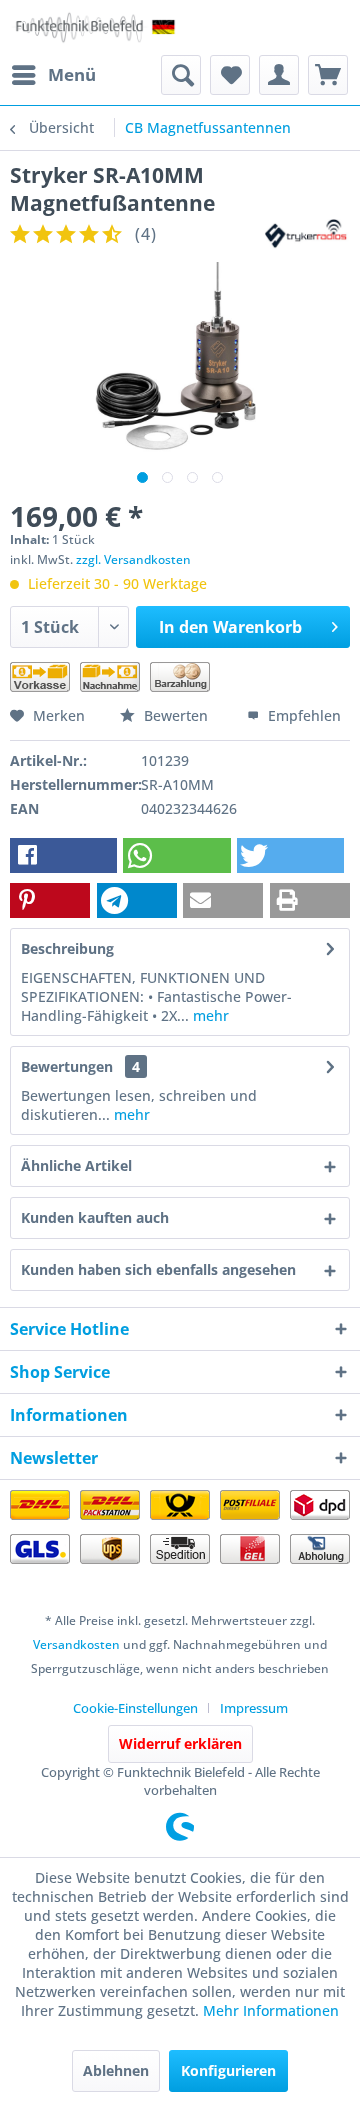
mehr (209, 1015)
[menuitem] (53, 75)
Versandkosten (76, 1644)
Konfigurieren (228, 2070)
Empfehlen (302, 715)
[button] (63, 855)
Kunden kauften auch (95, 1217)
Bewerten (176, 715)
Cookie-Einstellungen (135, 1708)
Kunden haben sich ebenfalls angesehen (158, 1269)
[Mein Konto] (279, 75)
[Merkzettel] (230, 75)
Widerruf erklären (180, 1743)
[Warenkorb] (328, 75)
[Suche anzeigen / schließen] (181, 75)
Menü (72, 74)
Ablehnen (116, 2070)
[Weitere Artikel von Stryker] (307, 234)
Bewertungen (67, 1066)
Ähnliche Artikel (76, 1165)
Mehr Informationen (271, 2010)
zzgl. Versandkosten (133, 559)
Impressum (254, 1708)
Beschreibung (67, 948)
